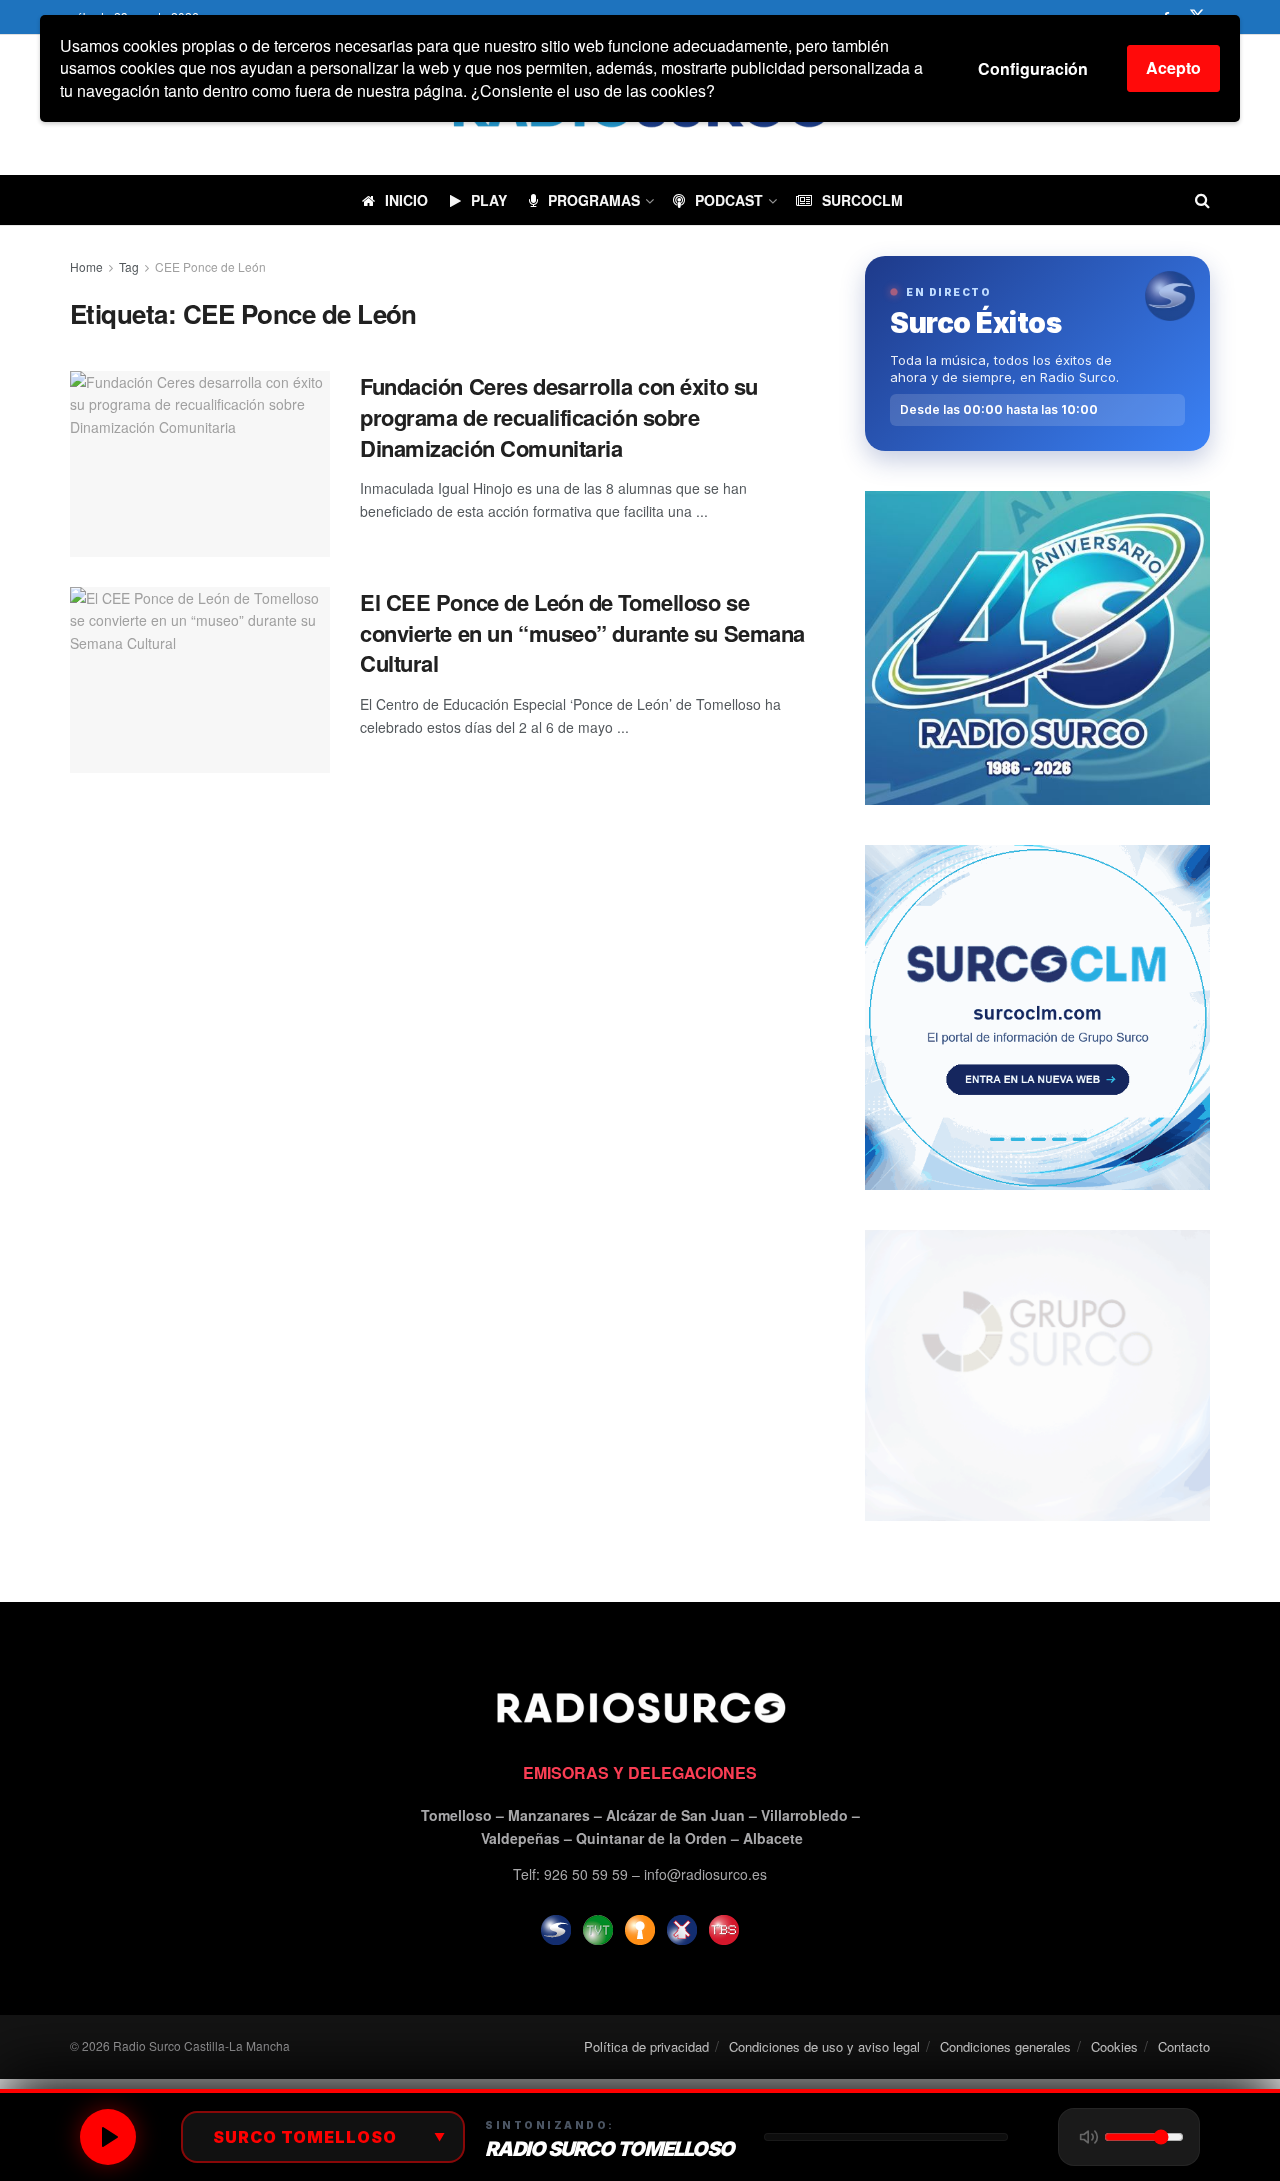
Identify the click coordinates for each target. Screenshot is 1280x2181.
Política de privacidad (646, 2046)
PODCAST (729, 200)
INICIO (406, 200)
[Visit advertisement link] (1037, 647)
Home (86, 266)
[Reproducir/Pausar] (108, 2137)
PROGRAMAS (594, 200)
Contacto (1184, 2046)
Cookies (1114, 2046)
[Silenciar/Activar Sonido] (1089, 2137)
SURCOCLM (862, 200)
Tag (129, 266)
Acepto (1173, 67)
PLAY (489, 200)
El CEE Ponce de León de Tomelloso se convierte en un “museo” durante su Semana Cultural (582, 633)
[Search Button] (1202, 200)
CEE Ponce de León (210, 266)
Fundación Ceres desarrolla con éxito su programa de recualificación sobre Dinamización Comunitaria (559, 417)
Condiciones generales (1005, 2046)
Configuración (1033, 68)
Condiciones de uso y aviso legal (824, 2046)
